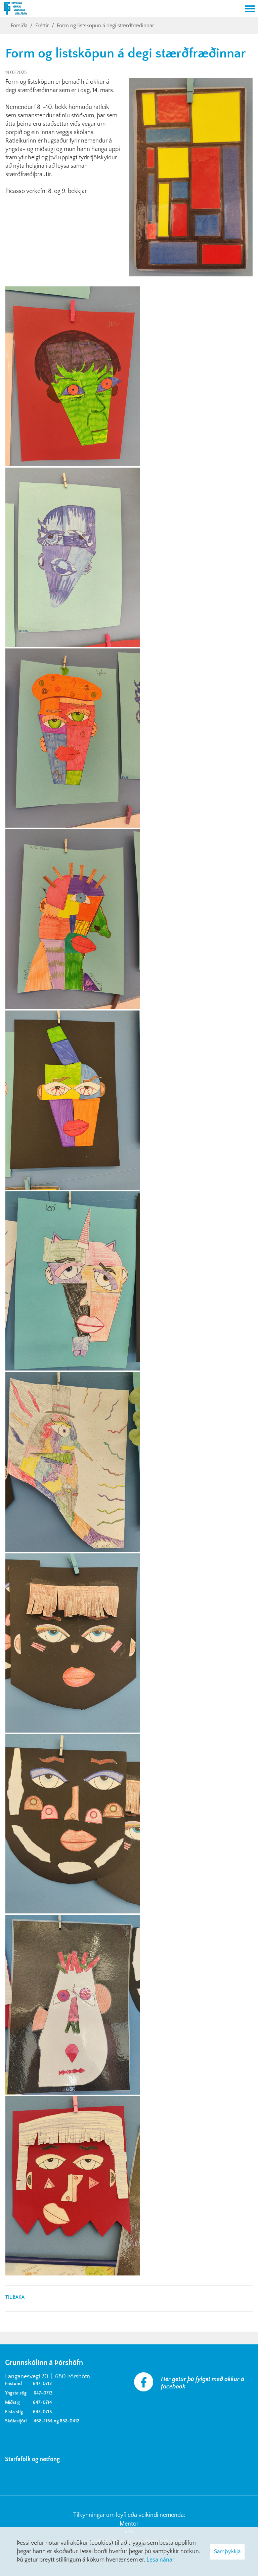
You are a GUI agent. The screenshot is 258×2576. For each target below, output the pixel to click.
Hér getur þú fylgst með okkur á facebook (203, 2383)
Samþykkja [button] (227, 2551)
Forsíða (19, 26)
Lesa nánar (160, 2560)
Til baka (15, 2297)
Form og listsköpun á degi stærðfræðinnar (105, 26)
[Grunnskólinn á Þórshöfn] (121, 9)
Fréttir (42, 26)
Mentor (129, 2524)
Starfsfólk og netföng (34, 2459)
